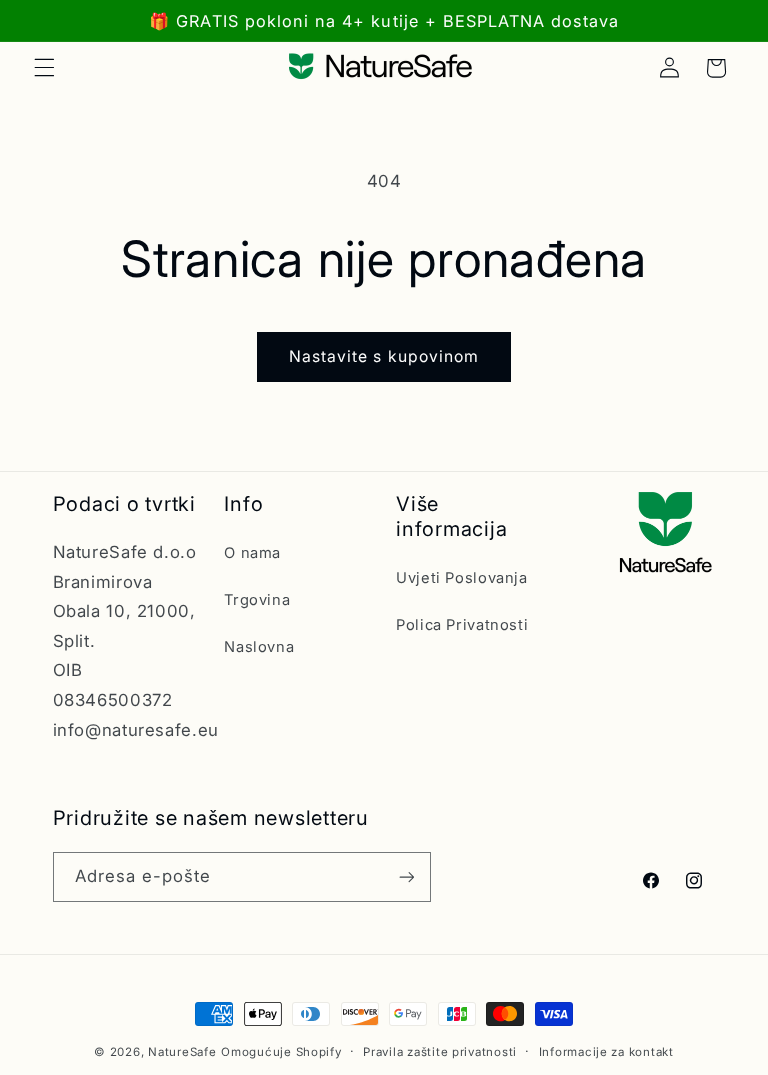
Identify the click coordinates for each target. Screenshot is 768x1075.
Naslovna (259, 647)
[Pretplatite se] (406, 876)
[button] (44, 68)
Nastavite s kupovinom (384, 356)
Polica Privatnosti (462, 625)
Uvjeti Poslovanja (462, 578)
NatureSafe (182, 1052)
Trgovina (257, 600)
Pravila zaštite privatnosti (440, 1052)
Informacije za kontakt (606, 1052)
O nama (252, 553)
